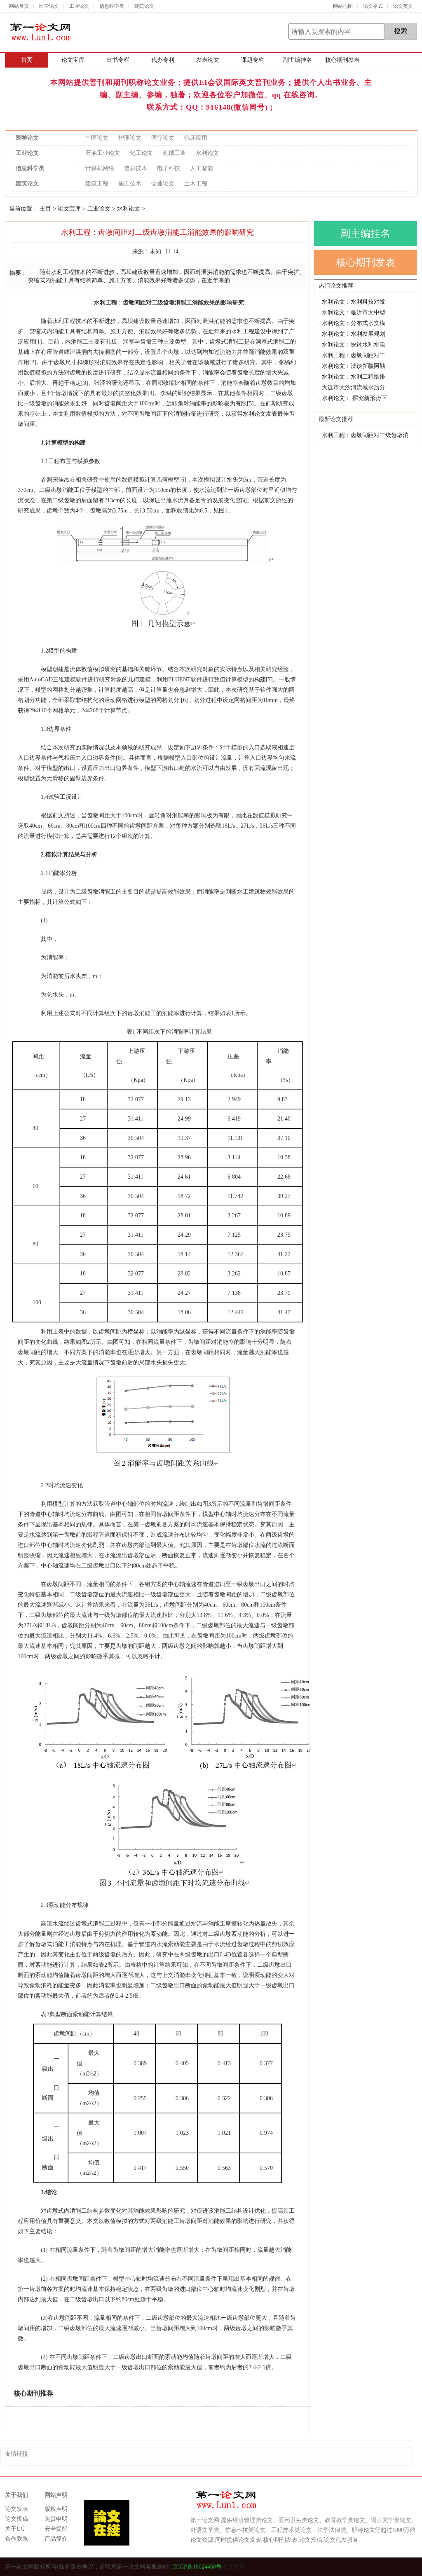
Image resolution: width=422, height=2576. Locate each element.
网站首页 (19, 6)
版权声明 (56, 2509)
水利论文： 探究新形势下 (354, 398)
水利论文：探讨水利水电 (354, 345)
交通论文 (163, 184)
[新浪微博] (412, 2567)
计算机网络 (100, 168)
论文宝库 (73, 60)
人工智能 (202, 168)
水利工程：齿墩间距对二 (354, 355)
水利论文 (207, 153)
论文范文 (403, 6)
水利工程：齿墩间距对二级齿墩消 (365, 435)
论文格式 (373, 6)
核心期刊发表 (342, 60)
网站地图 (343, 6)
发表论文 (208, 60)
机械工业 (174, 153)
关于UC (15, 2529)
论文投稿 (16, 2519)
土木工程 (196, 184)
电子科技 (169, 168)
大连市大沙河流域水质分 (354, 387)
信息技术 (136, 168)
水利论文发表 (260, 414)
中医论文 (97, 138)
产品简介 (56, 2539)
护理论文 (130, 138)
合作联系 (16, 2539)
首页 (27, 60)
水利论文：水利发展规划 (354, 334)
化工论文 (141, 153)
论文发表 (16, 2509)
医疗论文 (163, 138)
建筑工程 (97, 184)
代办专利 (163, 60)
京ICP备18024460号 (196, 2567)
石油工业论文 (103, 153)
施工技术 (130, 184)
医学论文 (49, 6)
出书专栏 (118, 60)
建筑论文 (144, 6)
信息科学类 (112, 6)
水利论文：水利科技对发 (354, 302)
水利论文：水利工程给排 (354, 377)
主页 (45, 209)
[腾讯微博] (397, 2567)
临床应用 (196, 138)
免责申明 (56, 2519)
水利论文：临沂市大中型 (354, 312)
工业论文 (79, 6)
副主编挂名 (298, 60)
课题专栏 (253, 60)
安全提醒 (56, 2529)
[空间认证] (383, 2567)
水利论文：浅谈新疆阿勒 (354, 366)
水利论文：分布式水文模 (354, 323)
